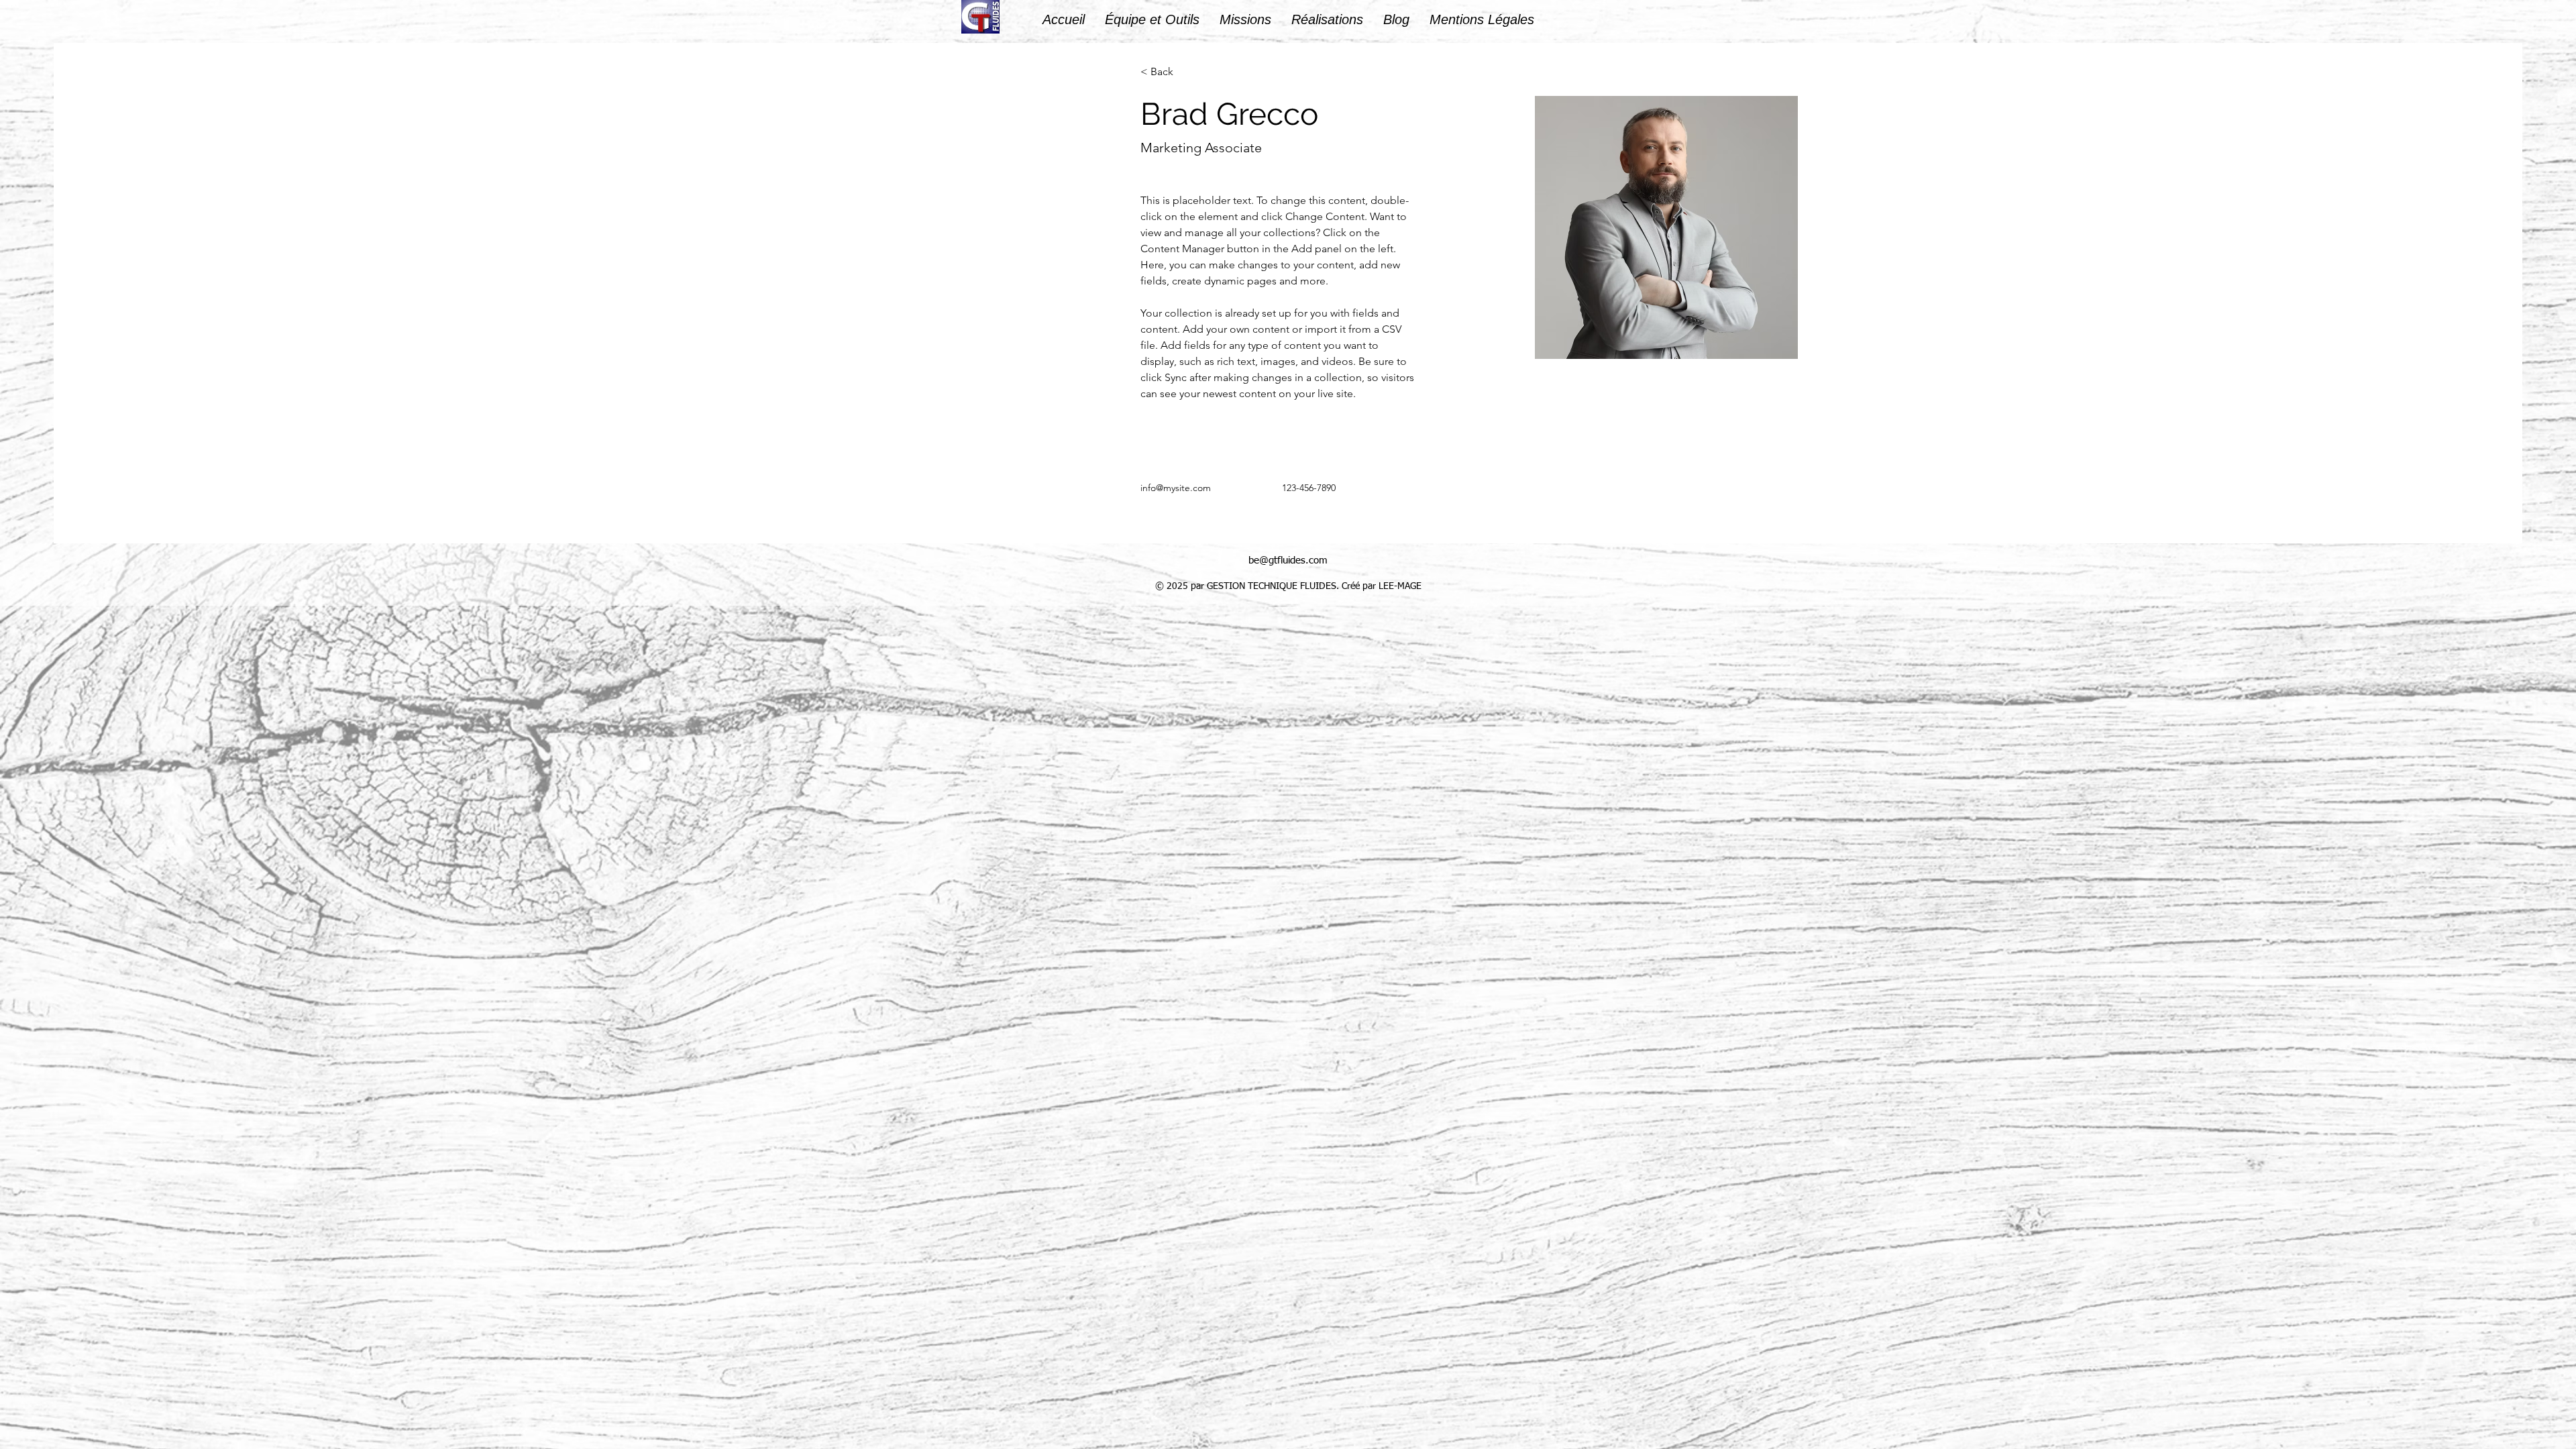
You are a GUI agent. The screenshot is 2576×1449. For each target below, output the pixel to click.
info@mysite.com (1176, 488)
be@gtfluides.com (1288, 560)
